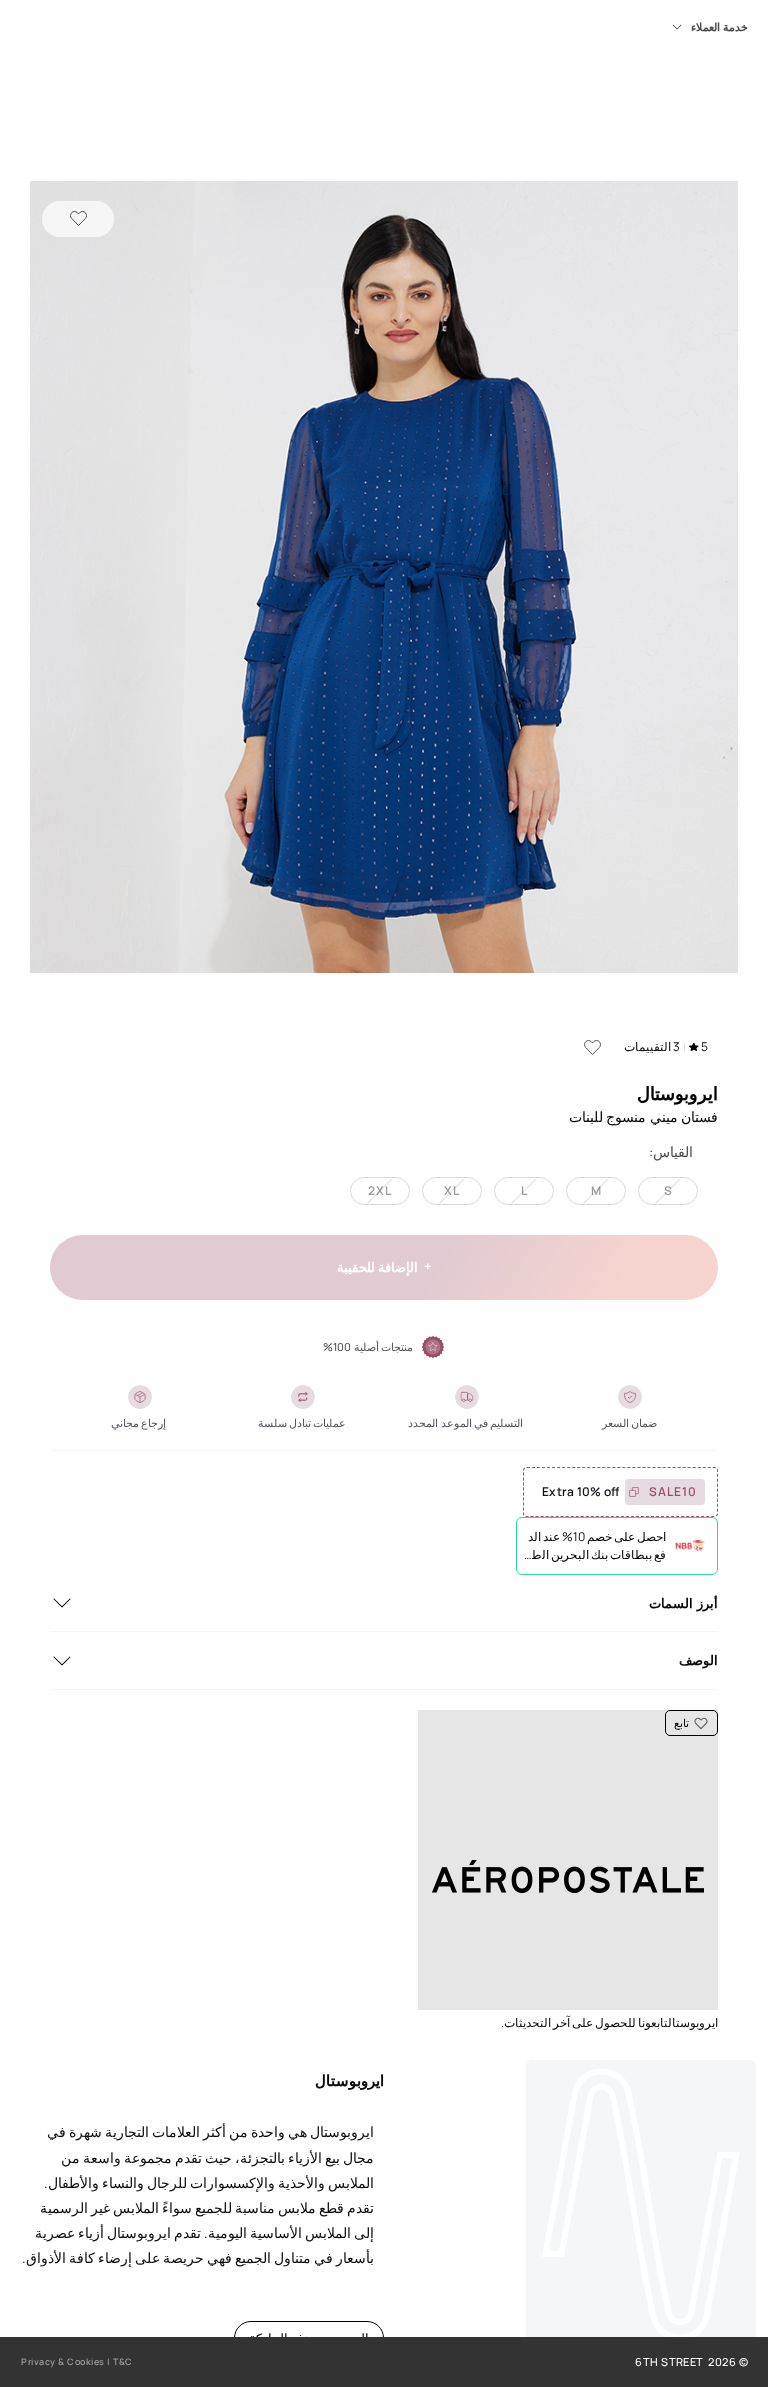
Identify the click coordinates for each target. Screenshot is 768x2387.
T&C (123, 2361)
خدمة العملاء (719, 27)
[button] (384, 579)
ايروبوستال (677, 1093)
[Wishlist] (78, 219)
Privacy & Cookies (63, 2361)
